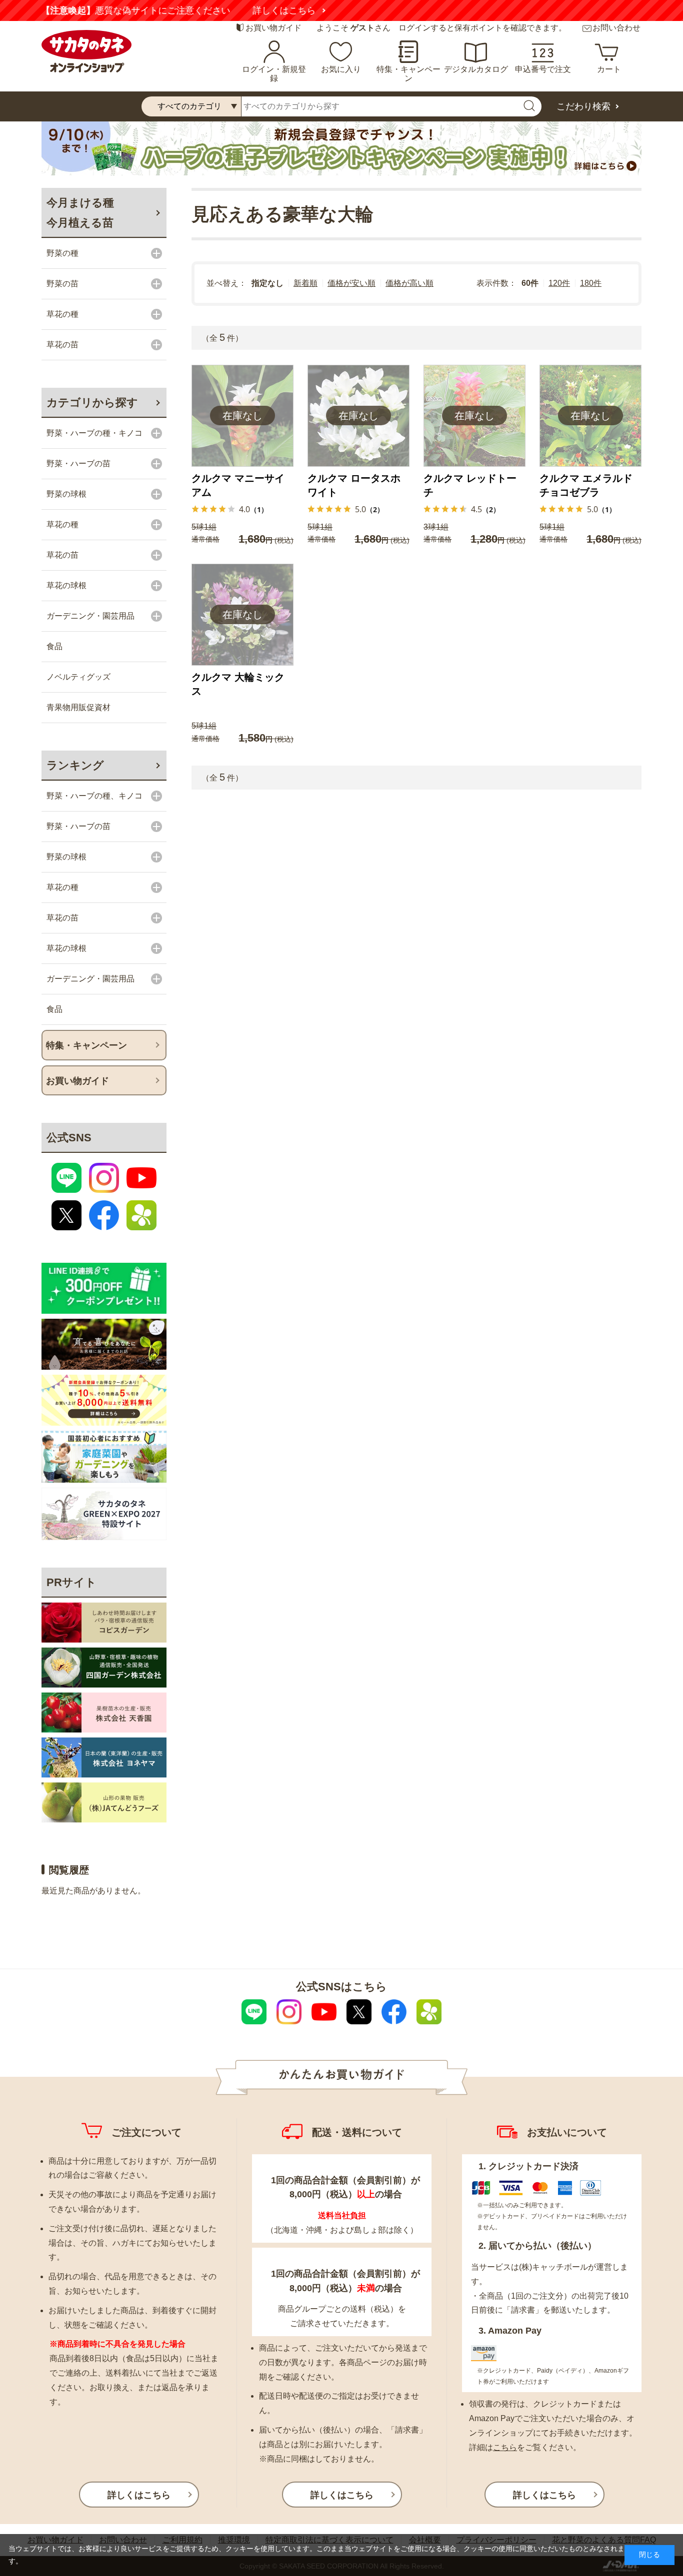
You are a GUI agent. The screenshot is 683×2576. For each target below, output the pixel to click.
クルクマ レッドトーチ (470, 485)
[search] (529, 106)
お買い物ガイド (273, 28)
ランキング (75, 765)
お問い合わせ (616, 28)
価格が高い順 (409, 283)
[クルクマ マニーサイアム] (242, 416)
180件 (591, 283)
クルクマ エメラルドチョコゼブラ (586, 485)
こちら (505, 2447)
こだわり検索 (583, 106)
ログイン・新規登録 (274, 74)
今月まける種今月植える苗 (80, 213)
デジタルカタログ (476, 69)
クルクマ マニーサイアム (238, 485)
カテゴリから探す (92, 403)
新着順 (305, 283)
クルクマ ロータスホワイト (354, 485)
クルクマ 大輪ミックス (238, 684)
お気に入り (341, 69)
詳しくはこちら (460, 10)
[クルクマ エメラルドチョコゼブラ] (590, 416)
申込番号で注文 (543, 69)
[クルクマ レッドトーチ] (474, 416)
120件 (559, 283)
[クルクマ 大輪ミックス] (242, 615)
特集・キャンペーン (408, 74)
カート (609, 69)
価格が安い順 (351, 283)
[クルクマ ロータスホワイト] (358, 416)
